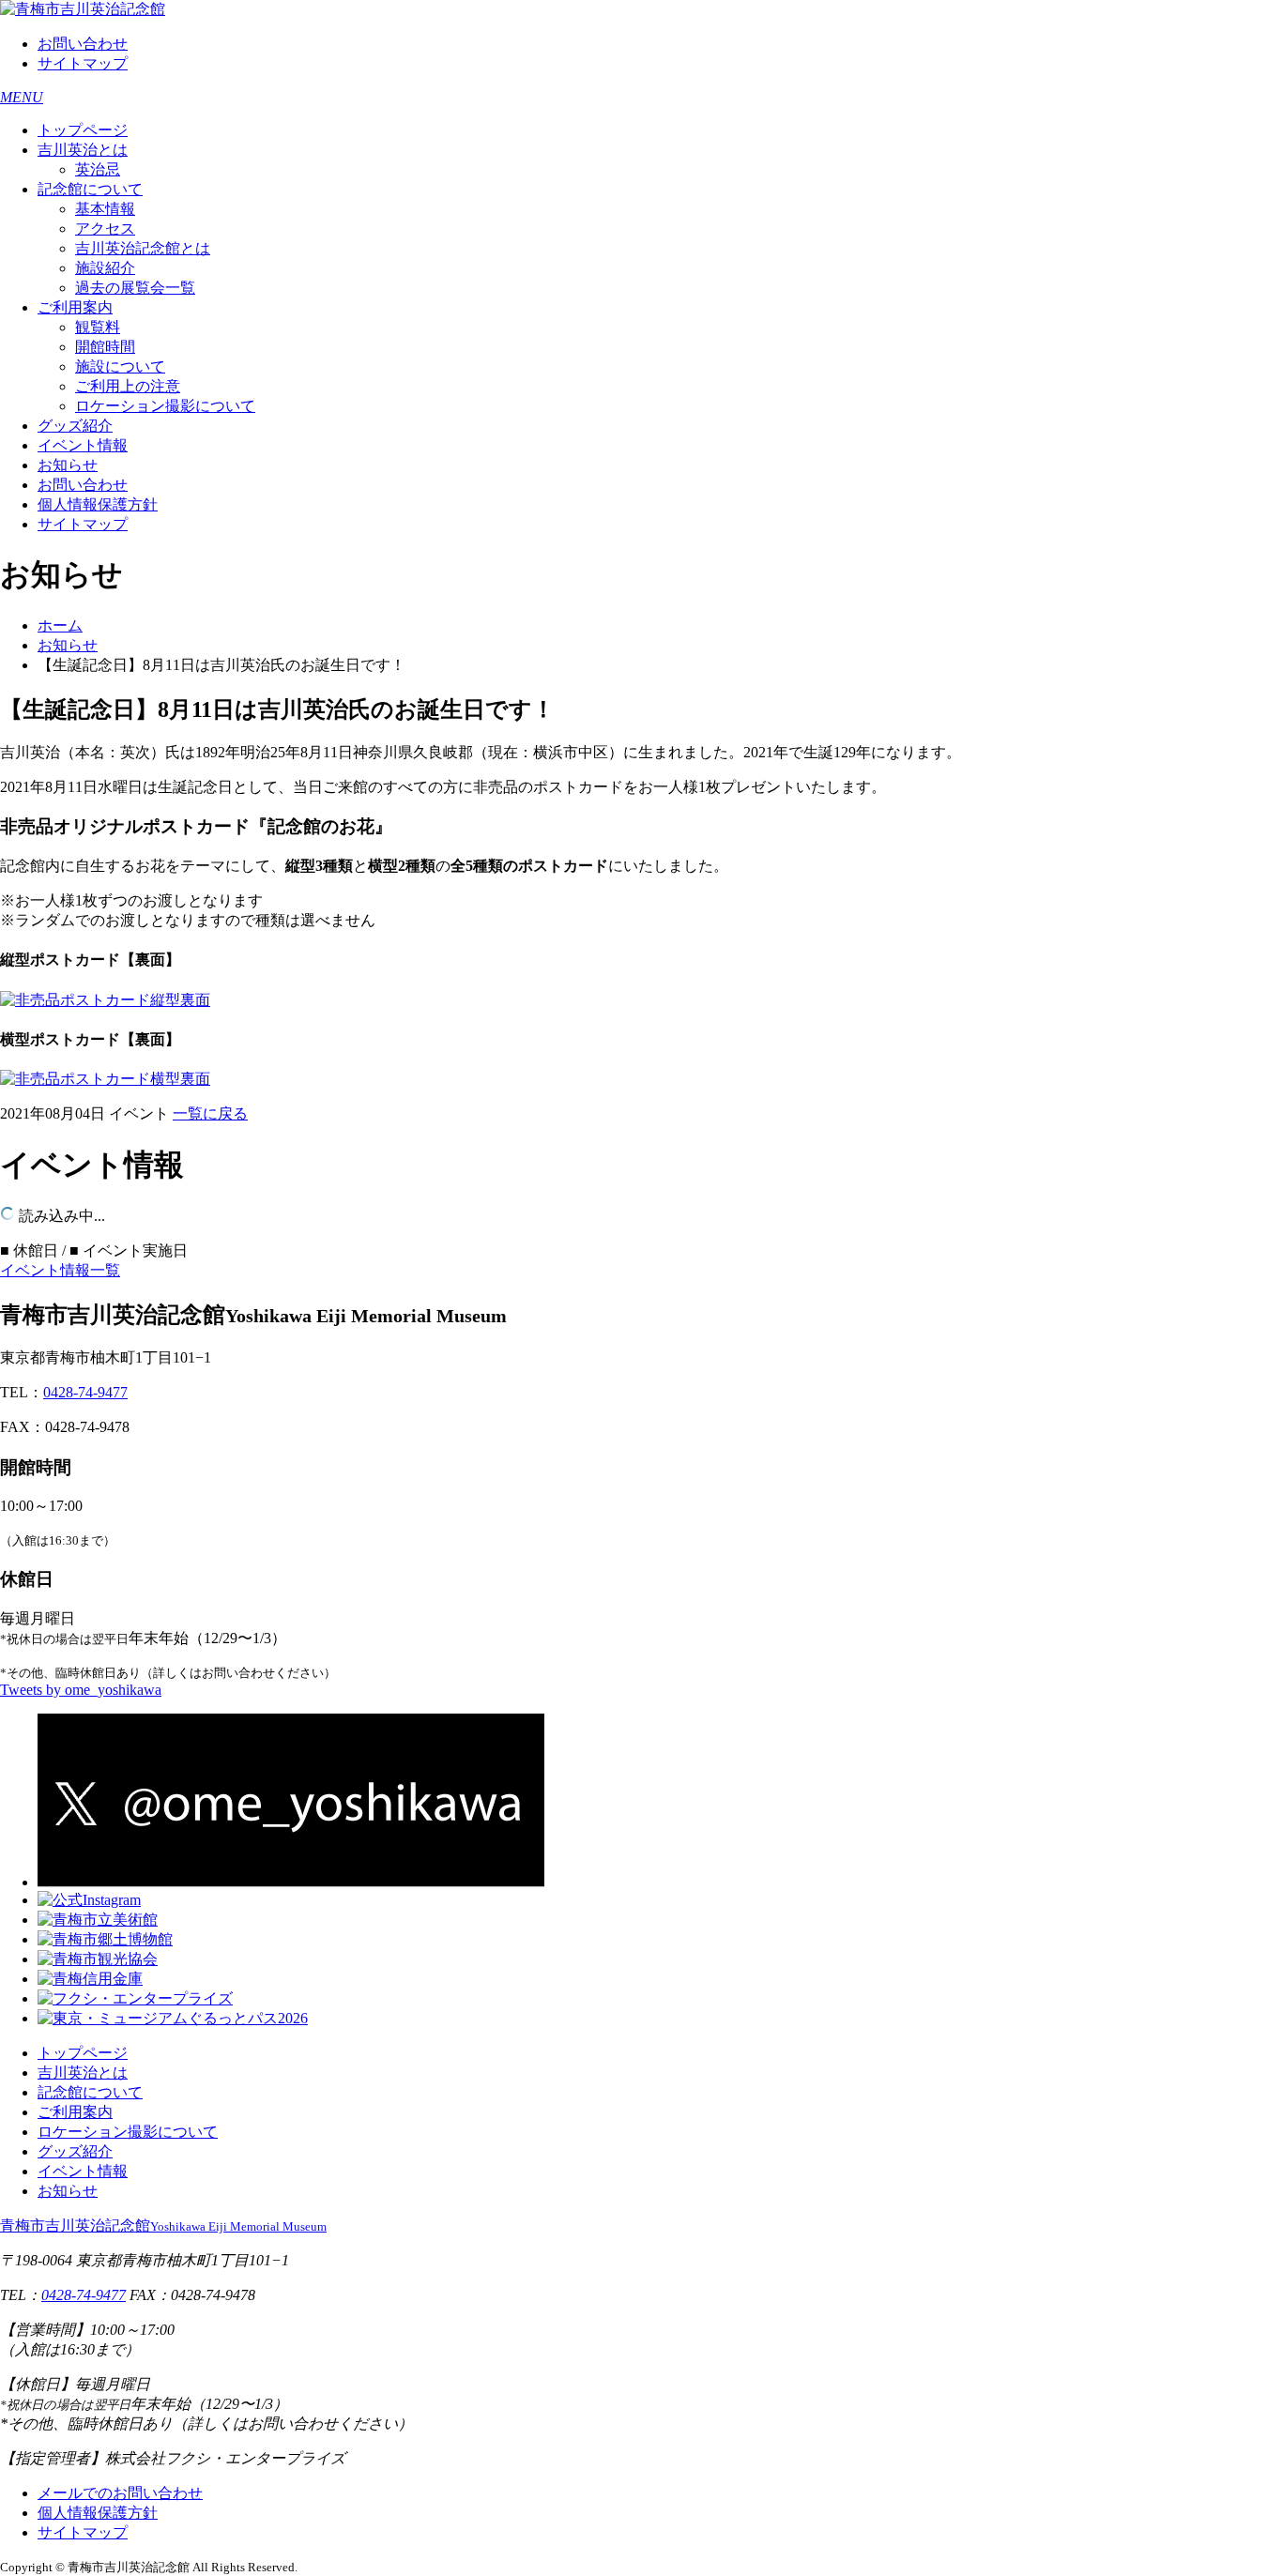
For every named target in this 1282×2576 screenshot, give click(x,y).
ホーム (60, 625)
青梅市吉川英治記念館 (163, 2225)
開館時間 (105, 347)
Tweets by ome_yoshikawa (81, 1690)
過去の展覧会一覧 (135, 288)
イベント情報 (83, 445)
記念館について (90, 189)
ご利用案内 (75, 307)
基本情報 (105, 209)
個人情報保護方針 (98, 504)
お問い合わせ (83, 44)
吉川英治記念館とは (143, 248)
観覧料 (98, 327)
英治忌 (98, 169)
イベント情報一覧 (60, 1270)
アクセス (105, 229)
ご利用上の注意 (128, 386)
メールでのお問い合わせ (120, 2493)
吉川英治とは (83, 150)
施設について (120, 366)
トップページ (83, 130)
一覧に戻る (210, 1113)
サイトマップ (83, 63)
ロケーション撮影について (165, 406)
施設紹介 (105, 268)
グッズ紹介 (75, 426)
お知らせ (68, 465)
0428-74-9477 (85, 1392)
